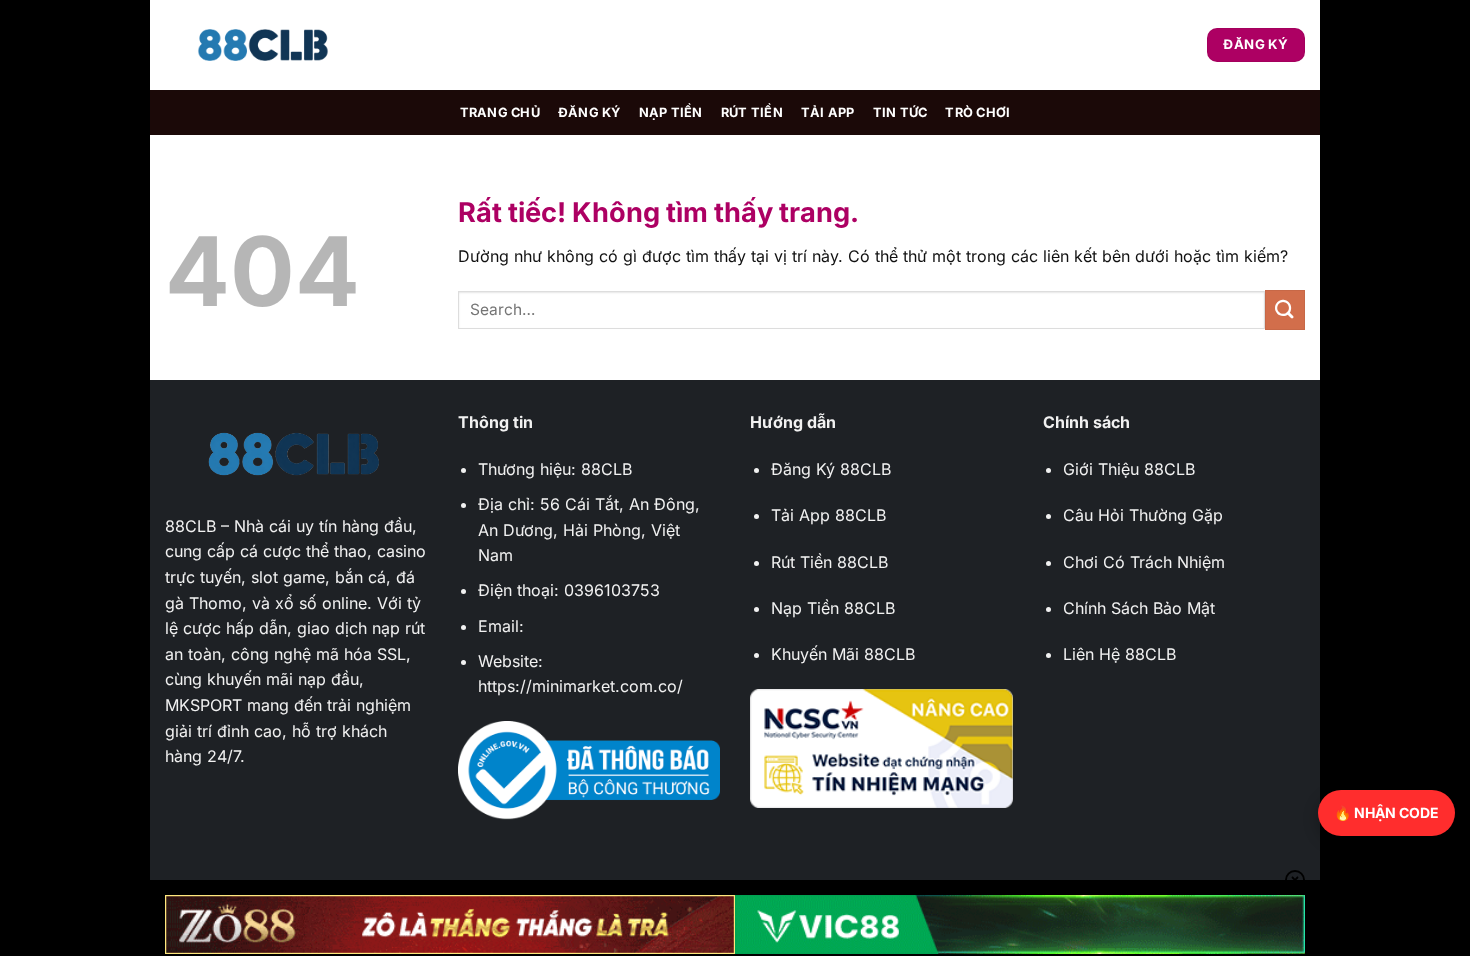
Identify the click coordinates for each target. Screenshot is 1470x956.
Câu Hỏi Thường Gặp (1143, 515)
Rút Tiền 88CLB (829, 562)
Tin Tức (900, 112)
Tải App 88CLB (828, 515)
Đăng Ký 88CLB (831, 469)
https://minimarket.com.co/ (580, 686)
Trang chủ (500, 112)
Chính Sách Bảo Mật (1139, 608)
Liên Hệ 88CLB (1119, 654)
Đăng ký (589, 112)
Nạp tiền (671, 112)
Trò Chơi (977, 112)
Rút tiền (752, 112)
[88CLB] (265, 45)
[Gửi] (1285, 309)
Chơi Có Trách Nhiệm (1144, 562)
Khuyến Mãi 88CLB (843, 654)
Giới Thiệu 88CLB (1129, 469)
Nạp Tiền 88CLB (833, 608)
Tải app (828, 112)
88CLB (190, 526)
